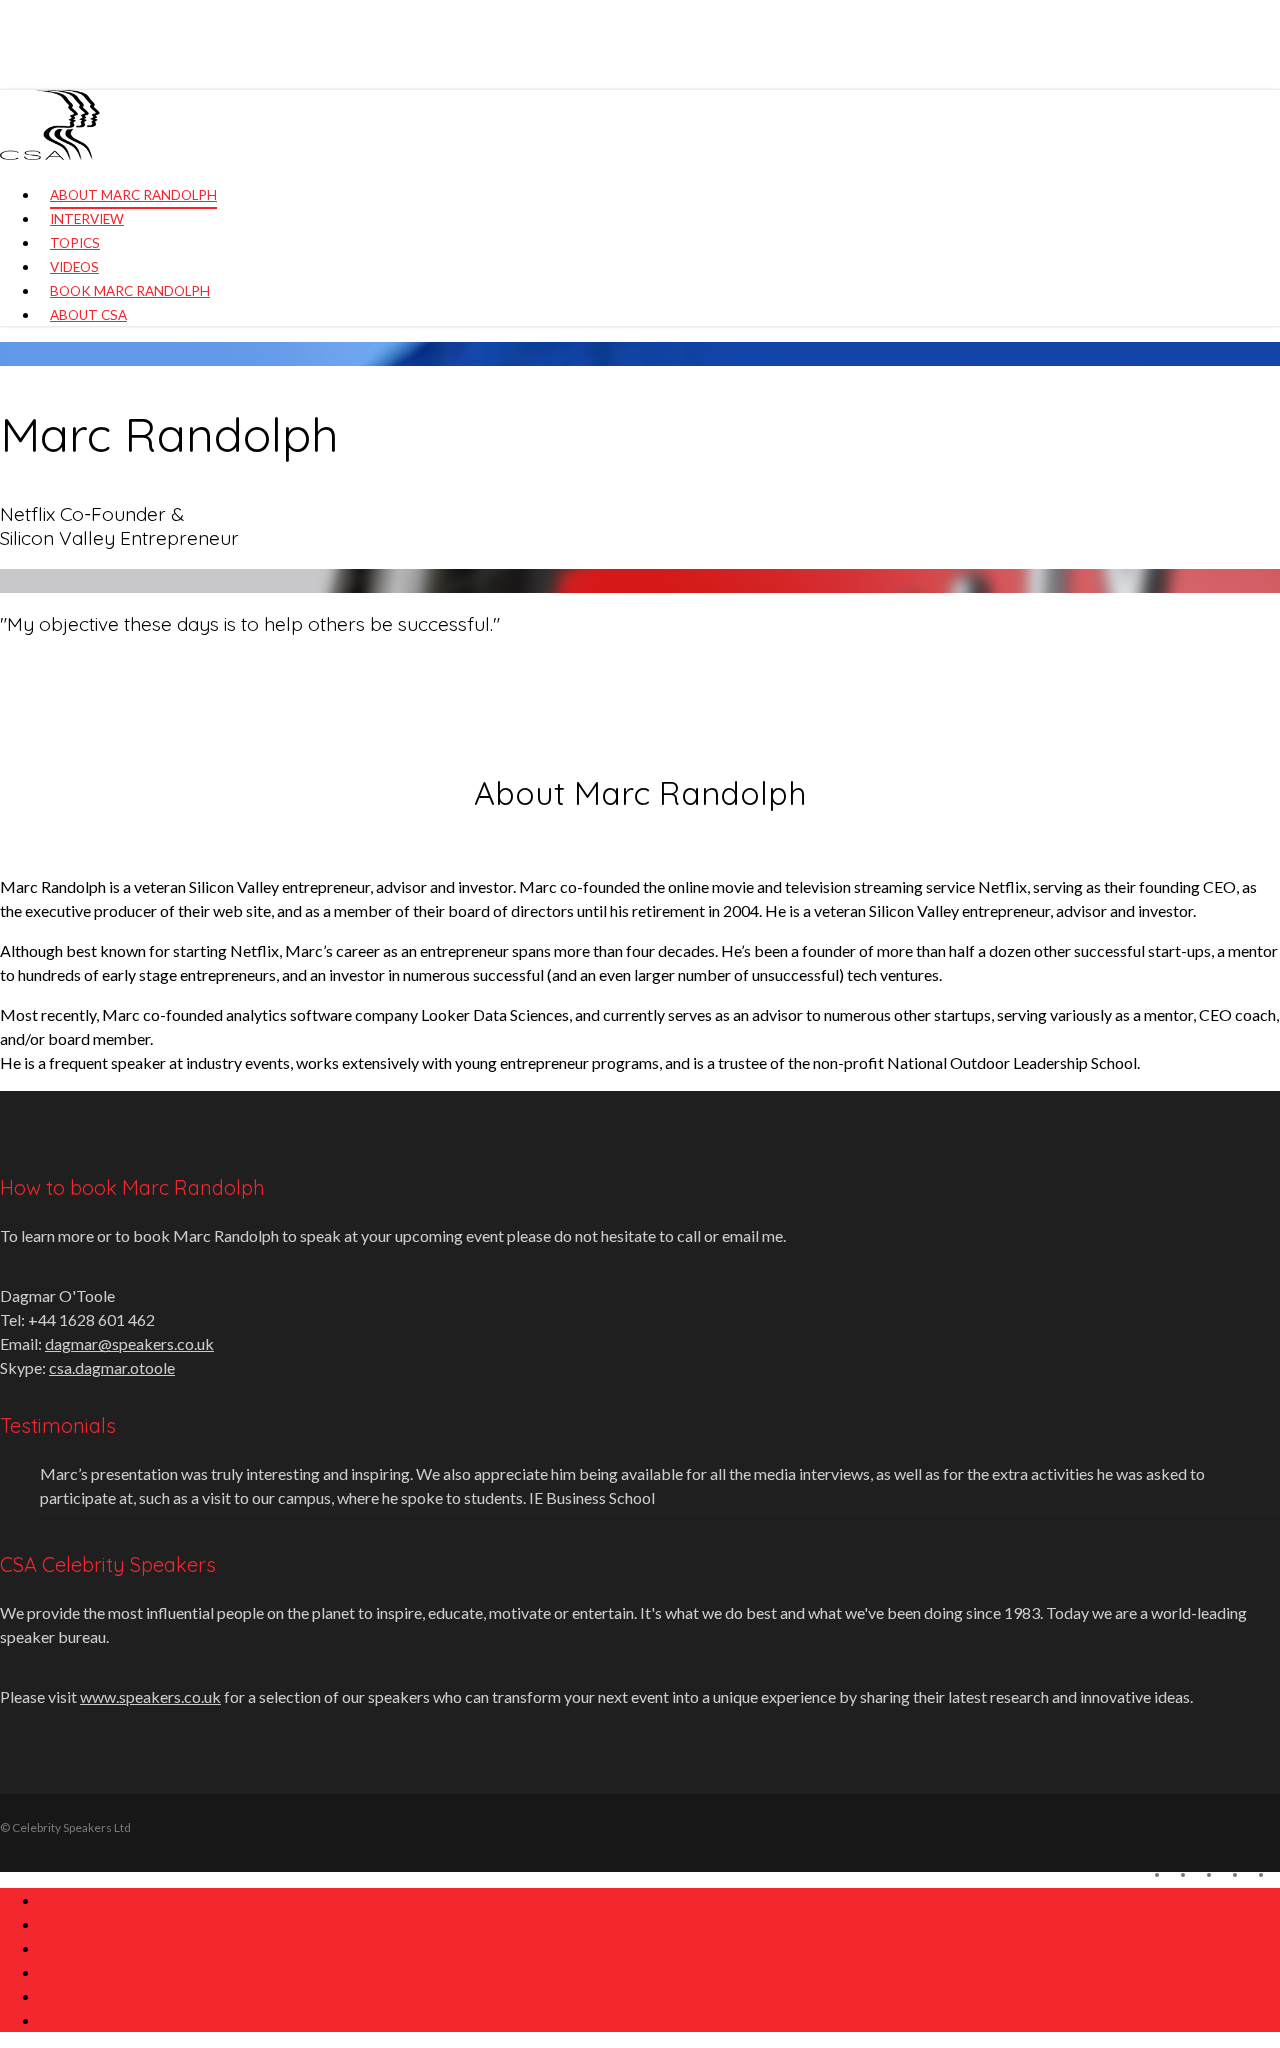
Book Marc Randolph (138, 1995)
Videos (70, 1971)
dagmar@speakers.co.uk (129, 1343)
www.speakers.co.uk (150, 1696)
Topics (69, 1947)
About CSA (87, 2019)
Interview (86, 1923)
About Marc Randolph (144, 1899)
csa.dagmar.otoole (112, 1367)
